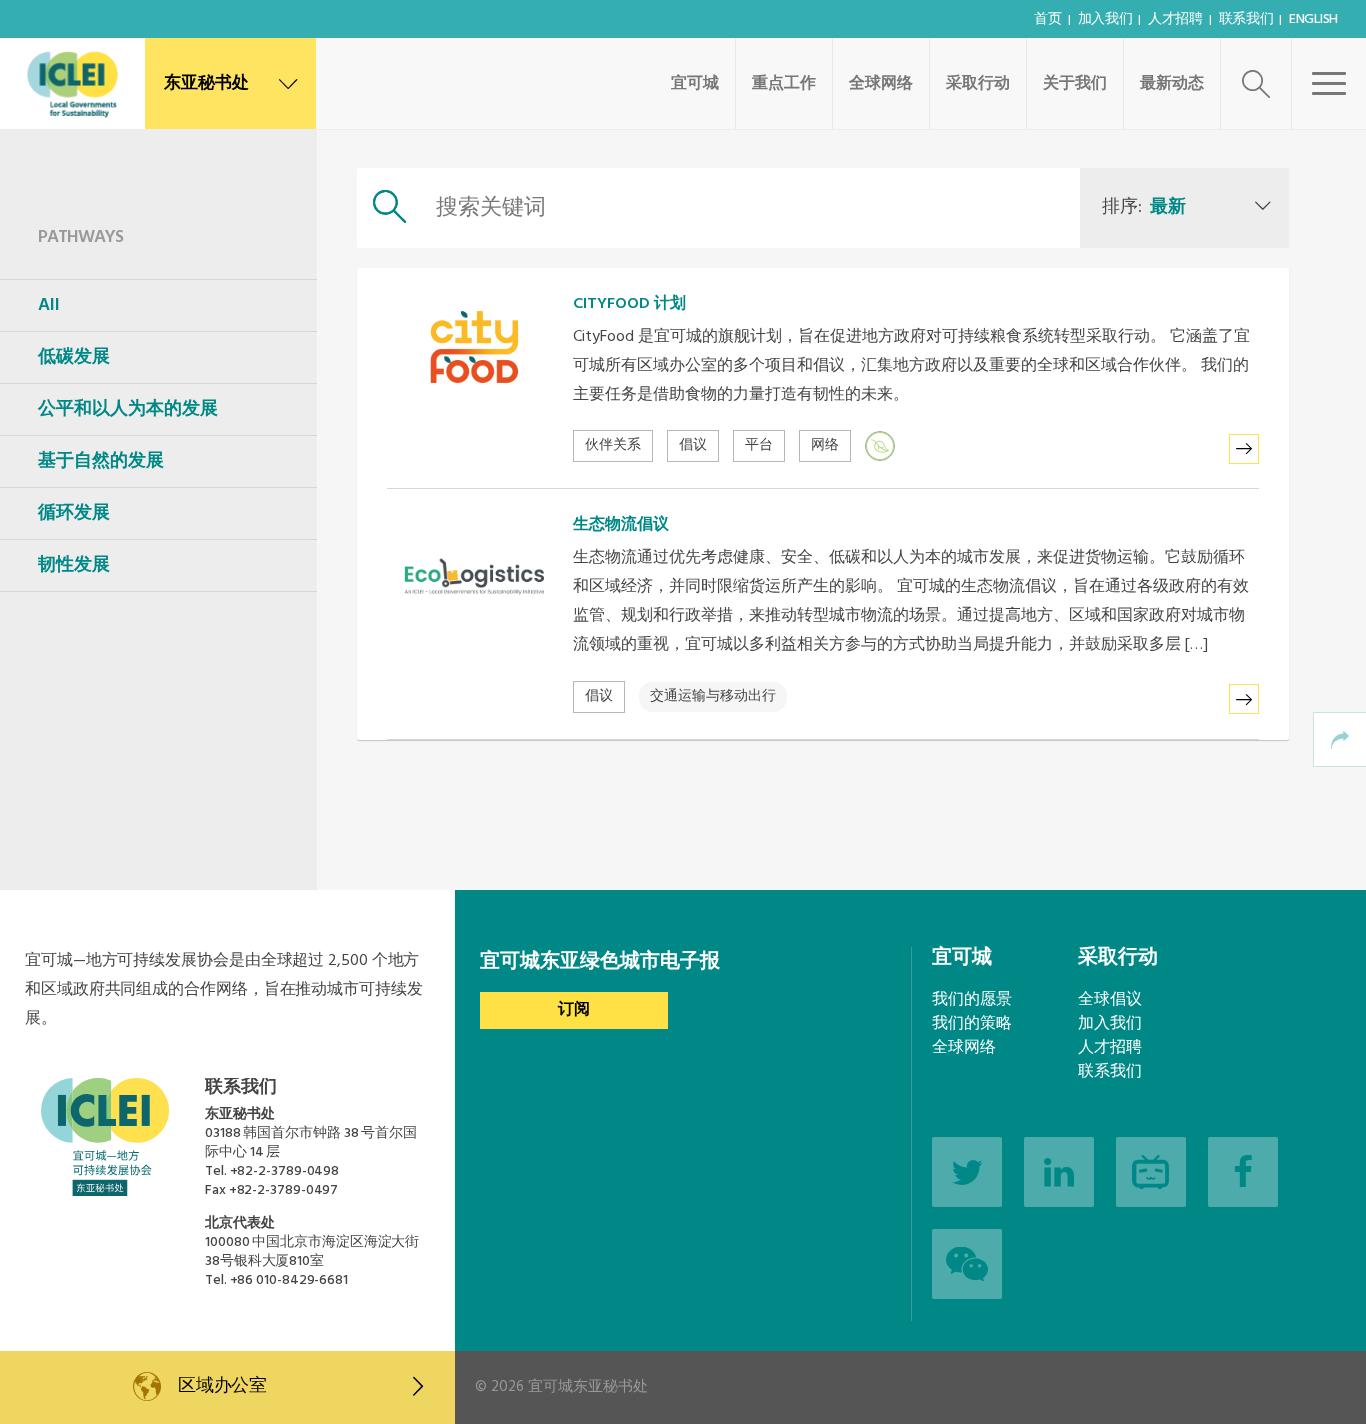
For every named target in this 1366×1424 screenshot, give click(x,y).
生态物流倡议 (621, 525)
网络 (825, 445)
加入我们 (1105, 19)
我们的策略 (972, 1024)
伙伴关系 (613, 445)
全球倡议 (1110, 1000)
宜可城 (695, 84)
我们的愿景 (972, 1000)
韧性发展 (74, 565)
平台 (759, 445)
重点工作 (784, 84)
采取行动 (978, 84)
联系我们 (1246, 19)
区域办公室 (222, 1386)
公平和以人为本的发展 (128, 409)
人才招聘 (1175, 19)
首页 (1047, 19)
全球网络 (881, 84)
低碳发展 (74, 357)
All (49, 305)
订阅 (574, 1010)
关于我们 (1075, 84)
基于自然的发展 (101, 461)
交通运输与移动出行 (713, 696)
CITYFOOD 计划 (629, 304)
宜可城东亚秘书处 (588, 1387)
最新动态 (1172, 84)
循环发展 (74, 513)
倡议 (693, 445)
